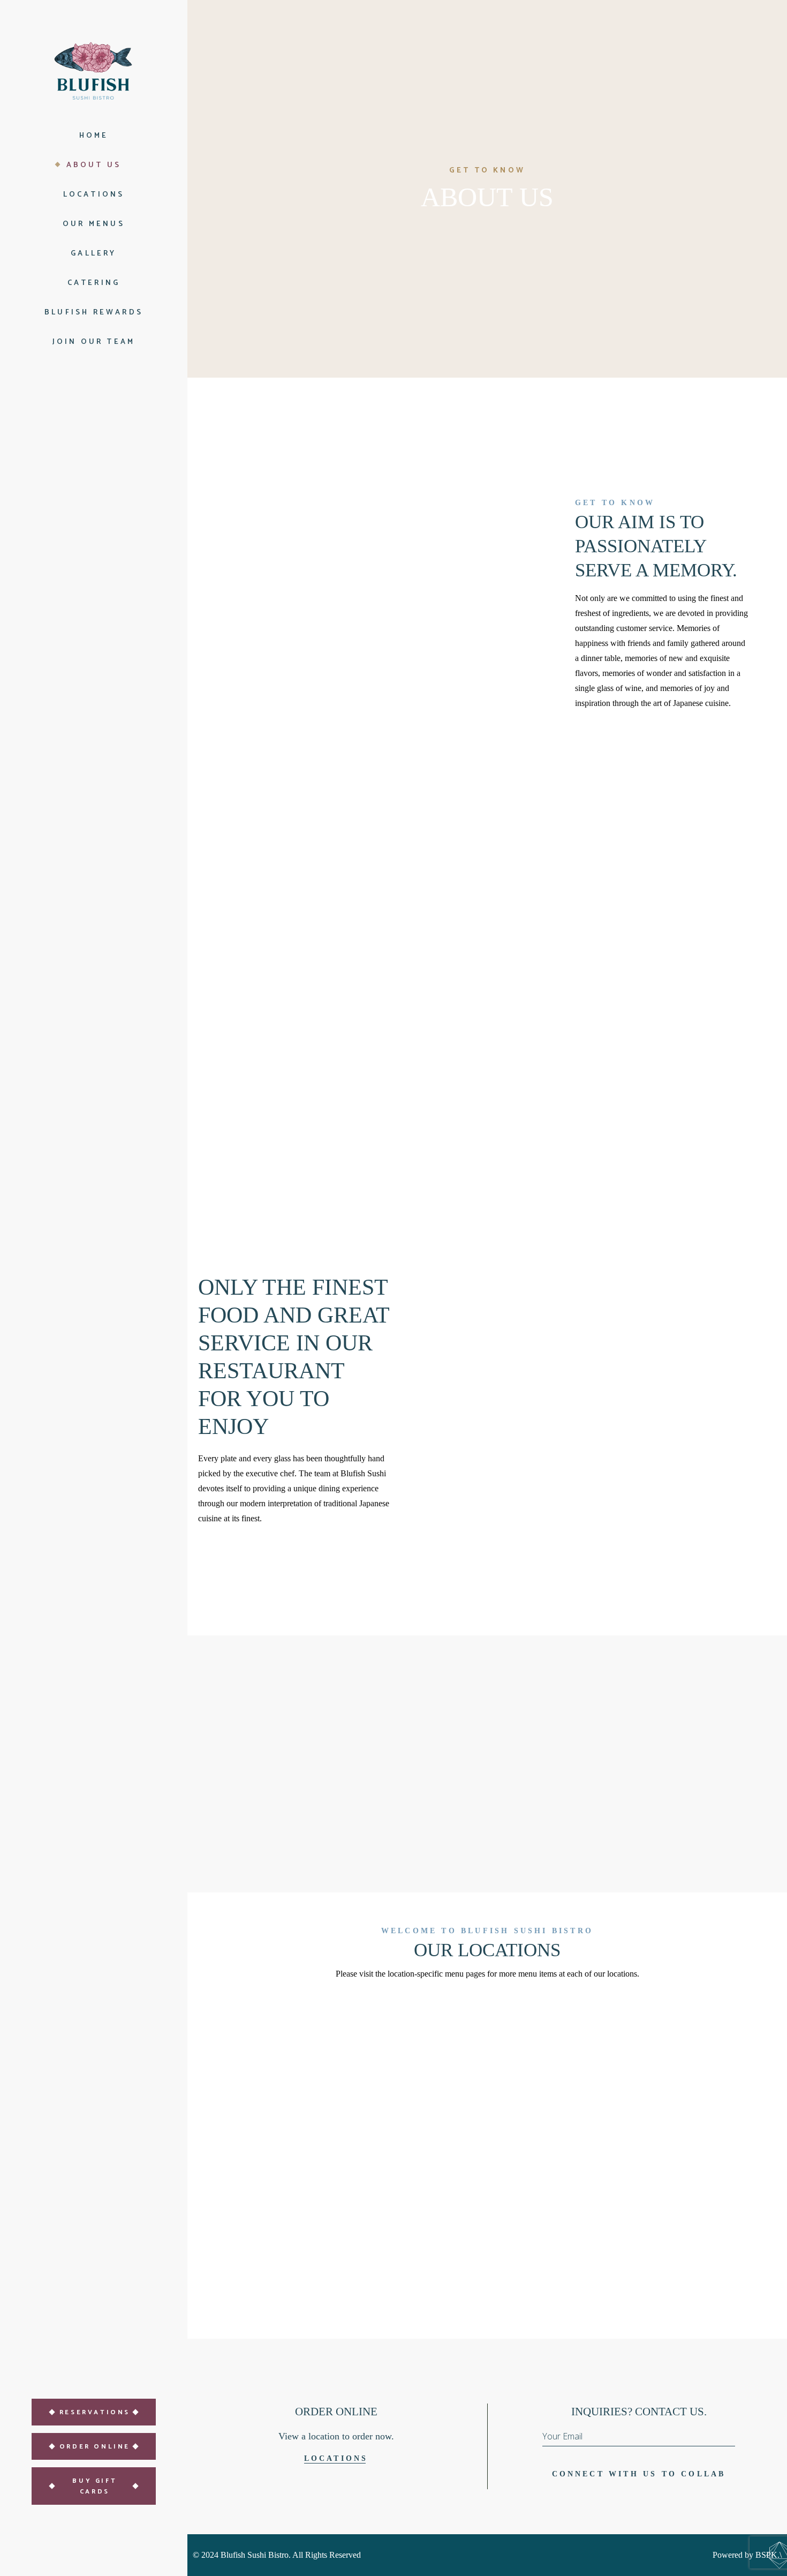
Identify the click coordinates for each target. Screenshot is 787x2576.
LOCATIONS (336, 2458)
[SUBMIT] (727, 2440)
